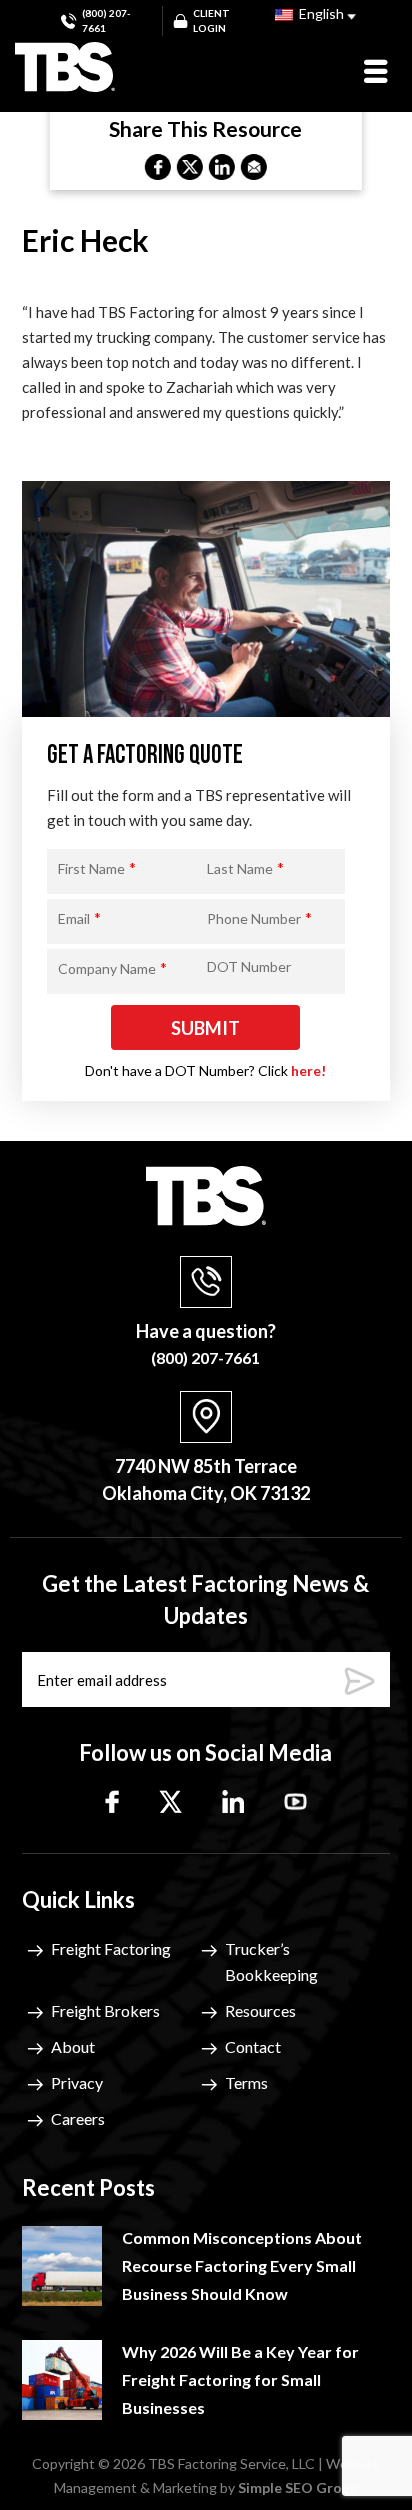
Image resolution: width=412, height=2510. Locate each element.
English (320, 13)
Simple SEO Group (298, 2487)
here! (308, 1070)
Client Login (211, 20)
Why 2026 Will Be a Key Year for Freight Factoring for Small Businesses (240, 2379)
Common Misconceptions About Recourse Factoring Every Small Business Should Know (242, 2265)
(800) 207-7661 (106, 20)
